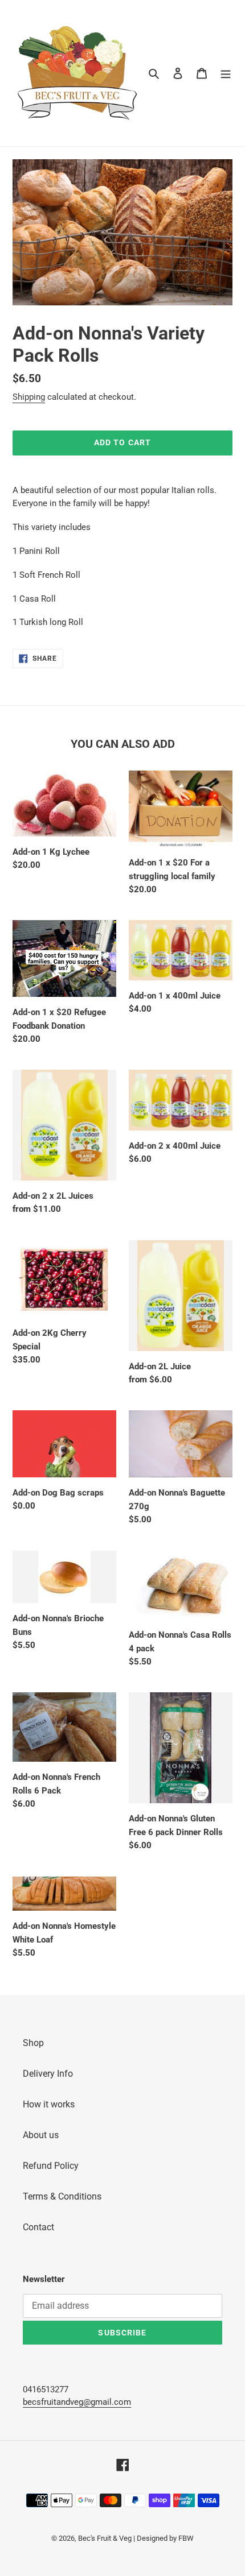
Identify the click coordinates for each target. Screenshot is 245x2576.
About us (41, 2135)
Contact (38, 2227)
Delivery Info (48, 2074)
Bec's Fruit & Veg (105, 2538)
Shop (33, 2043)
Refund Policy (51, 2166)
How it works (49, 2104)
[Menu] (226, 73)
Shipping (29, 397)
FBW (186, 2538)
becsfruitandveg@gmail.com (77, 2402)
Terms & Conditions (62, 2196)
